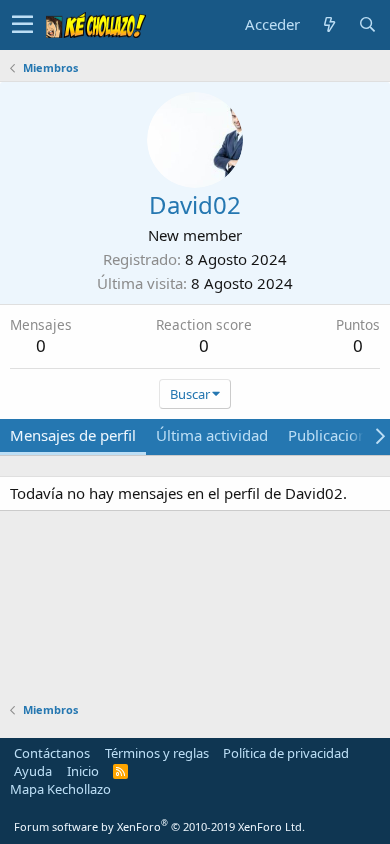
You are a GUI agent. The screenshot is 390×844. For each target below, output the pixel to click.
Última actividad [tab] (212, 435)
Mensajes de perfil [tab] (73, 435)
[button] (22, 25)
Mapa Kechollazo (60, 789)
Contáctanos (52, 753)
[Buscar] (367, 24)
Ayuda (33, 771)
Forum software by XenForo (159, 826)
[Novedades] (329, 24)
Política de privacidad (286, 753)
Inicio (83, 771)
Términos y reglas (157, 753)
